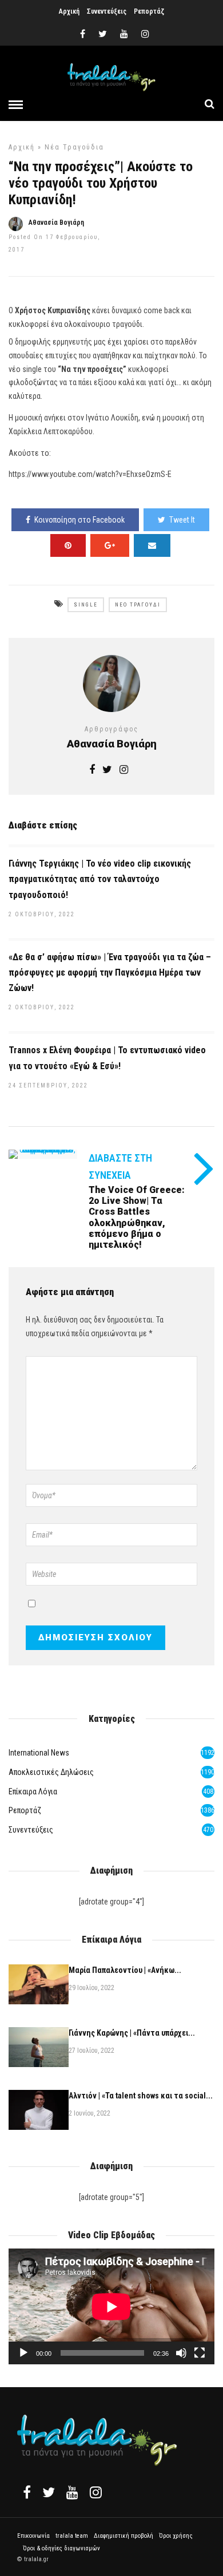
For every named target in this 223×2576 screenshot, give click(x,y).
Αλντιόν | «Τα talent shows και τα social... (141, 2096)
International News (39, 1753)
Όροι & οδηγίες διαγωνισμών (61, 2548)
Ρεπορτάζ (149, 11)
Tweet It (182, 520)
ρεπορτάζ (25, 1810)
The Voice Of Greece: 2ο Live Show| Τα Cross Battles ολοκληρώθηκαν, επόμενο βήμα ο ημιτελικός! (137, 1217)
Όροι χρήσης (176, 2536)
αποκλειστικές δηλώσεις (51, 1772)
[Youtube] (124, 34)
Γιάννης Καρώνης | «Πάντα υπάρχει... (132, 2033)
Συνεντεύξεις (107, 11)
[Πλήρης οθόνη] (200, 2353)
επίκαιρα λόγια (33, 1792)
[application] (111, 2306)
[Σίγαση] (181, 2353)
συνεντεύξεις (31, 1830)
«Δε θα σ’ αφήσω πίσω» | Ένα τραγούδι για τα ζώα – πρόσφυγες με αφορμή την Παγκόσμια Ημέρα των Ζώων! (110, 972)
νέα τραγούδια (74, 147)
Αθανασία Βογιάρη (56, 223)
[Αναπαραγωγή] (23, 2353)
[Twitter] (49, 2492)
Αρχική (69, 11)
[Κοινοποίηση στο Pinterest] (68, 545)
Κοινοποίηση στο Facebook (79, 520)
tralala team (72, 2536)
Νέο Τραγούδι (138, 605)
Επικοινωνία (33, 2536)
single (86, 605)
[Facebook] (27, 2492)
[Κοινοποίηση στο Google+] (110, 545)
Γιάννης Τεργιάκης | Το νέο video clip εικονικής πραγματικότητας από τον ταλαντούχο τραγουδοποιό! (100, 879)
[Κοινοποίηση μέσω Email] (152, 545)
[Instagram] (145, 34)
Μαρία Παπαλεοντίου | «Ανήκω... (125, 1970)
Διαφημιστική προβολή (124, 2536)
